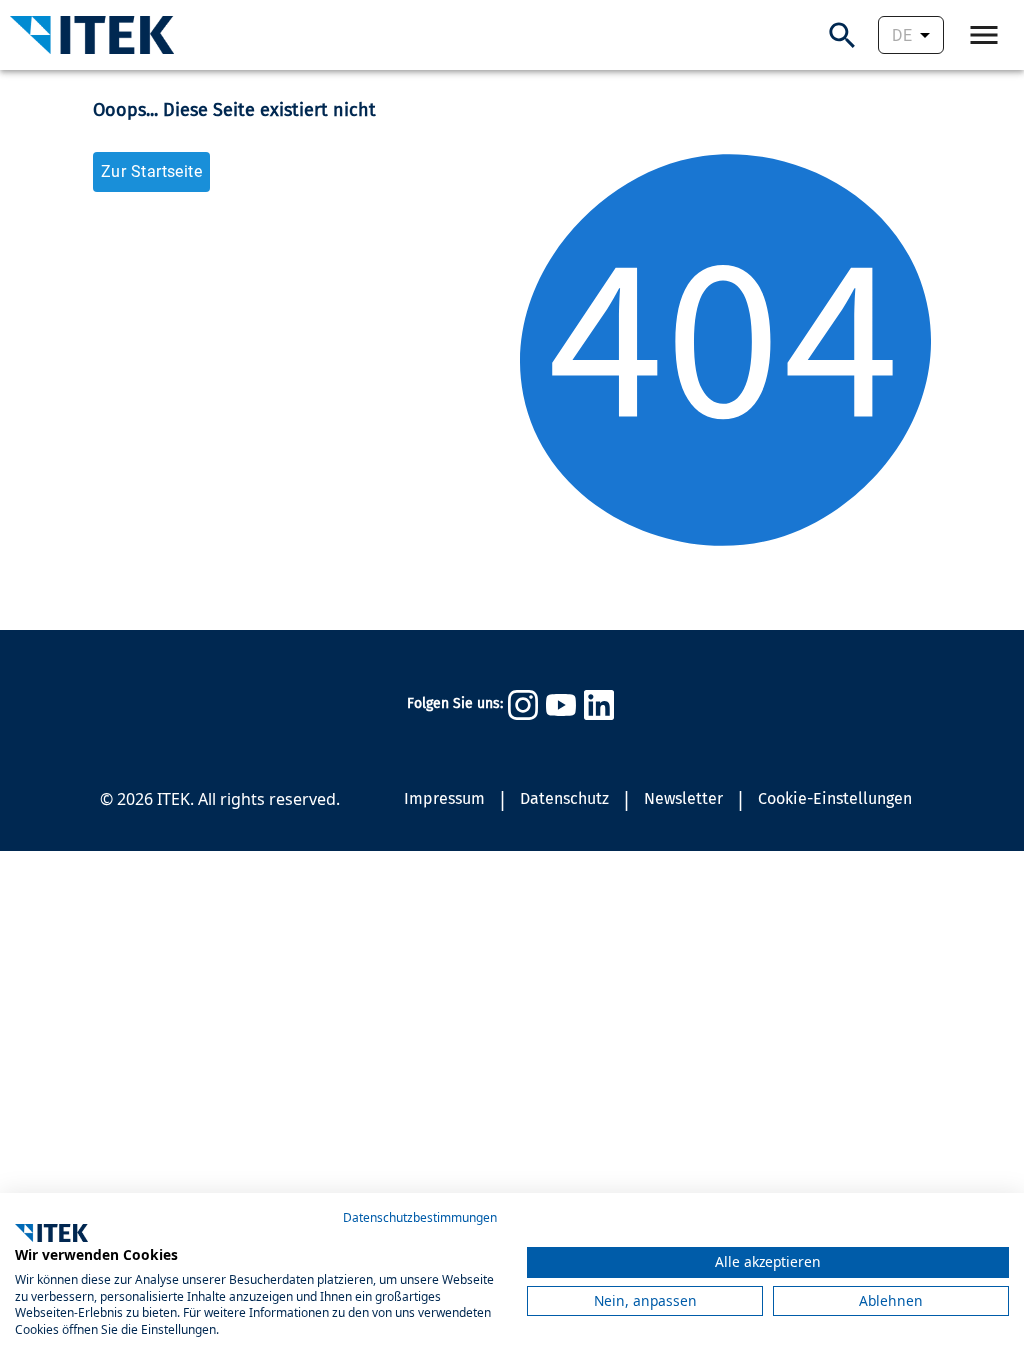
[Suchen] (842, 35)
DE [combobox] (902, 35)
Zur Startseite (151, 171)
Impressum (444, 798)
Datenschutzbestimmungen (420, 1217)
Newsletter (683, 798)
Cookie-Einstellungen (835, 798)
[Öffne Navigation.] (984, 35)
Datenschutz (564, 798)
